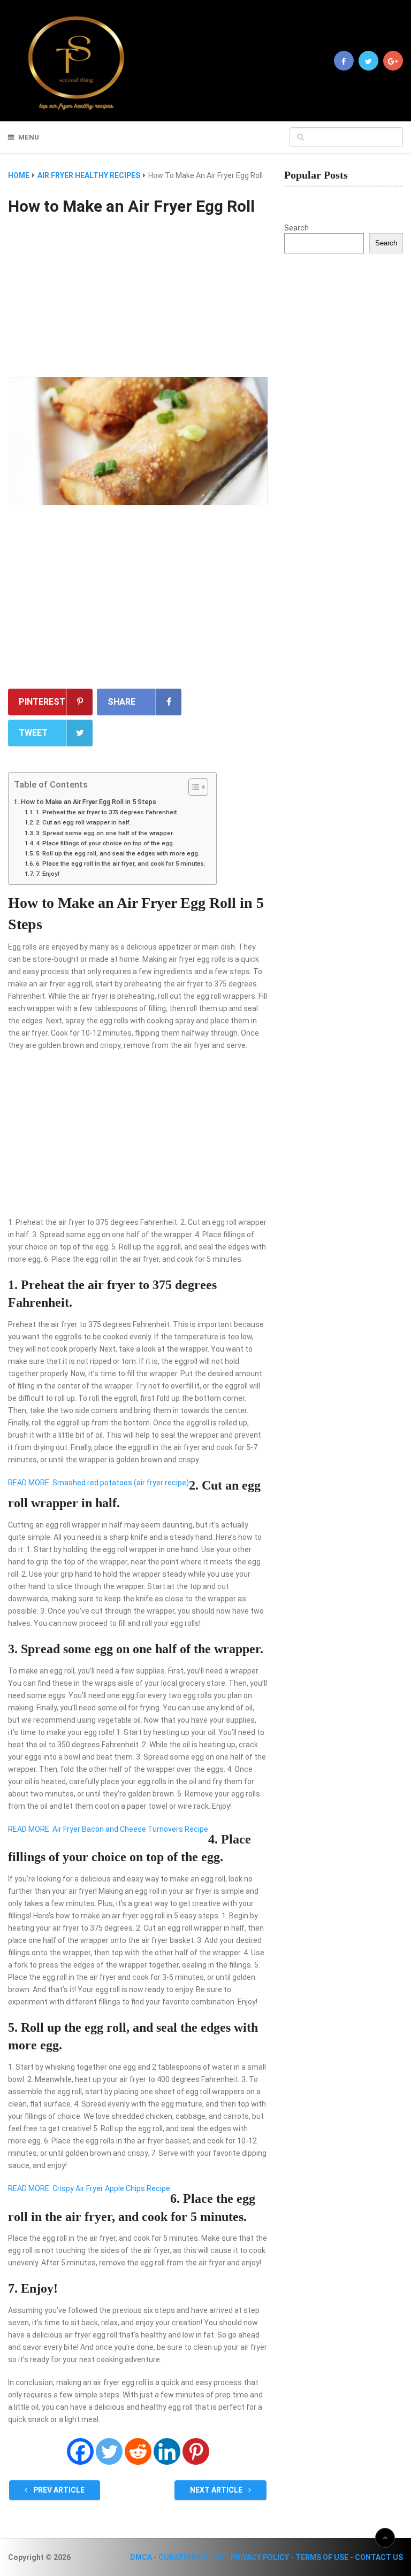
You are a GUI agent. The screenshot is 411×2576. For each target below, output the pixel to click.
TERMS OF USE (322, 2557)
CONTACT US (379, 2557)
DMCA (141, 2557)
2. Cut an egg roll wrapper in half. (83, 822)
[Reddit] (138, 2451)
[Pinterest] (196, 2451)
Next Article (217, 2490)
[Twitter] (109, 2451)
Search (296, 228)
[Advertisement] (138, 298)
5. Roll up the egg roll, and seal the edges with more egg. (117, 853)
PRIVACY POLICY (260, 2557)
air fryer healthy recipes (89, 175)
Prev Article (58, 2490)
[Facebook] (80, 2451)
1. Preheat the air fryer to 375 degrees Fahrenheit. (107, 812)
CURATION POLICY (191, 2557)
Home (19, 175)
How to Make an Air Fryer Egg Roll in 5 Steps (89, 802)
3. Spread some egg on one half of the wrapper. (105, 833)
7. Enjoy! (47, 874)
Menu (29, 137)
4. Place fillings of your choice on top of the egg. (105, 843)
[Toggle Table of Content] (193, 787)
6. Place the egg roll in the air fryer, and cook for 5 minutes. (120, 863)
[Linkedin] (167, 2451)
